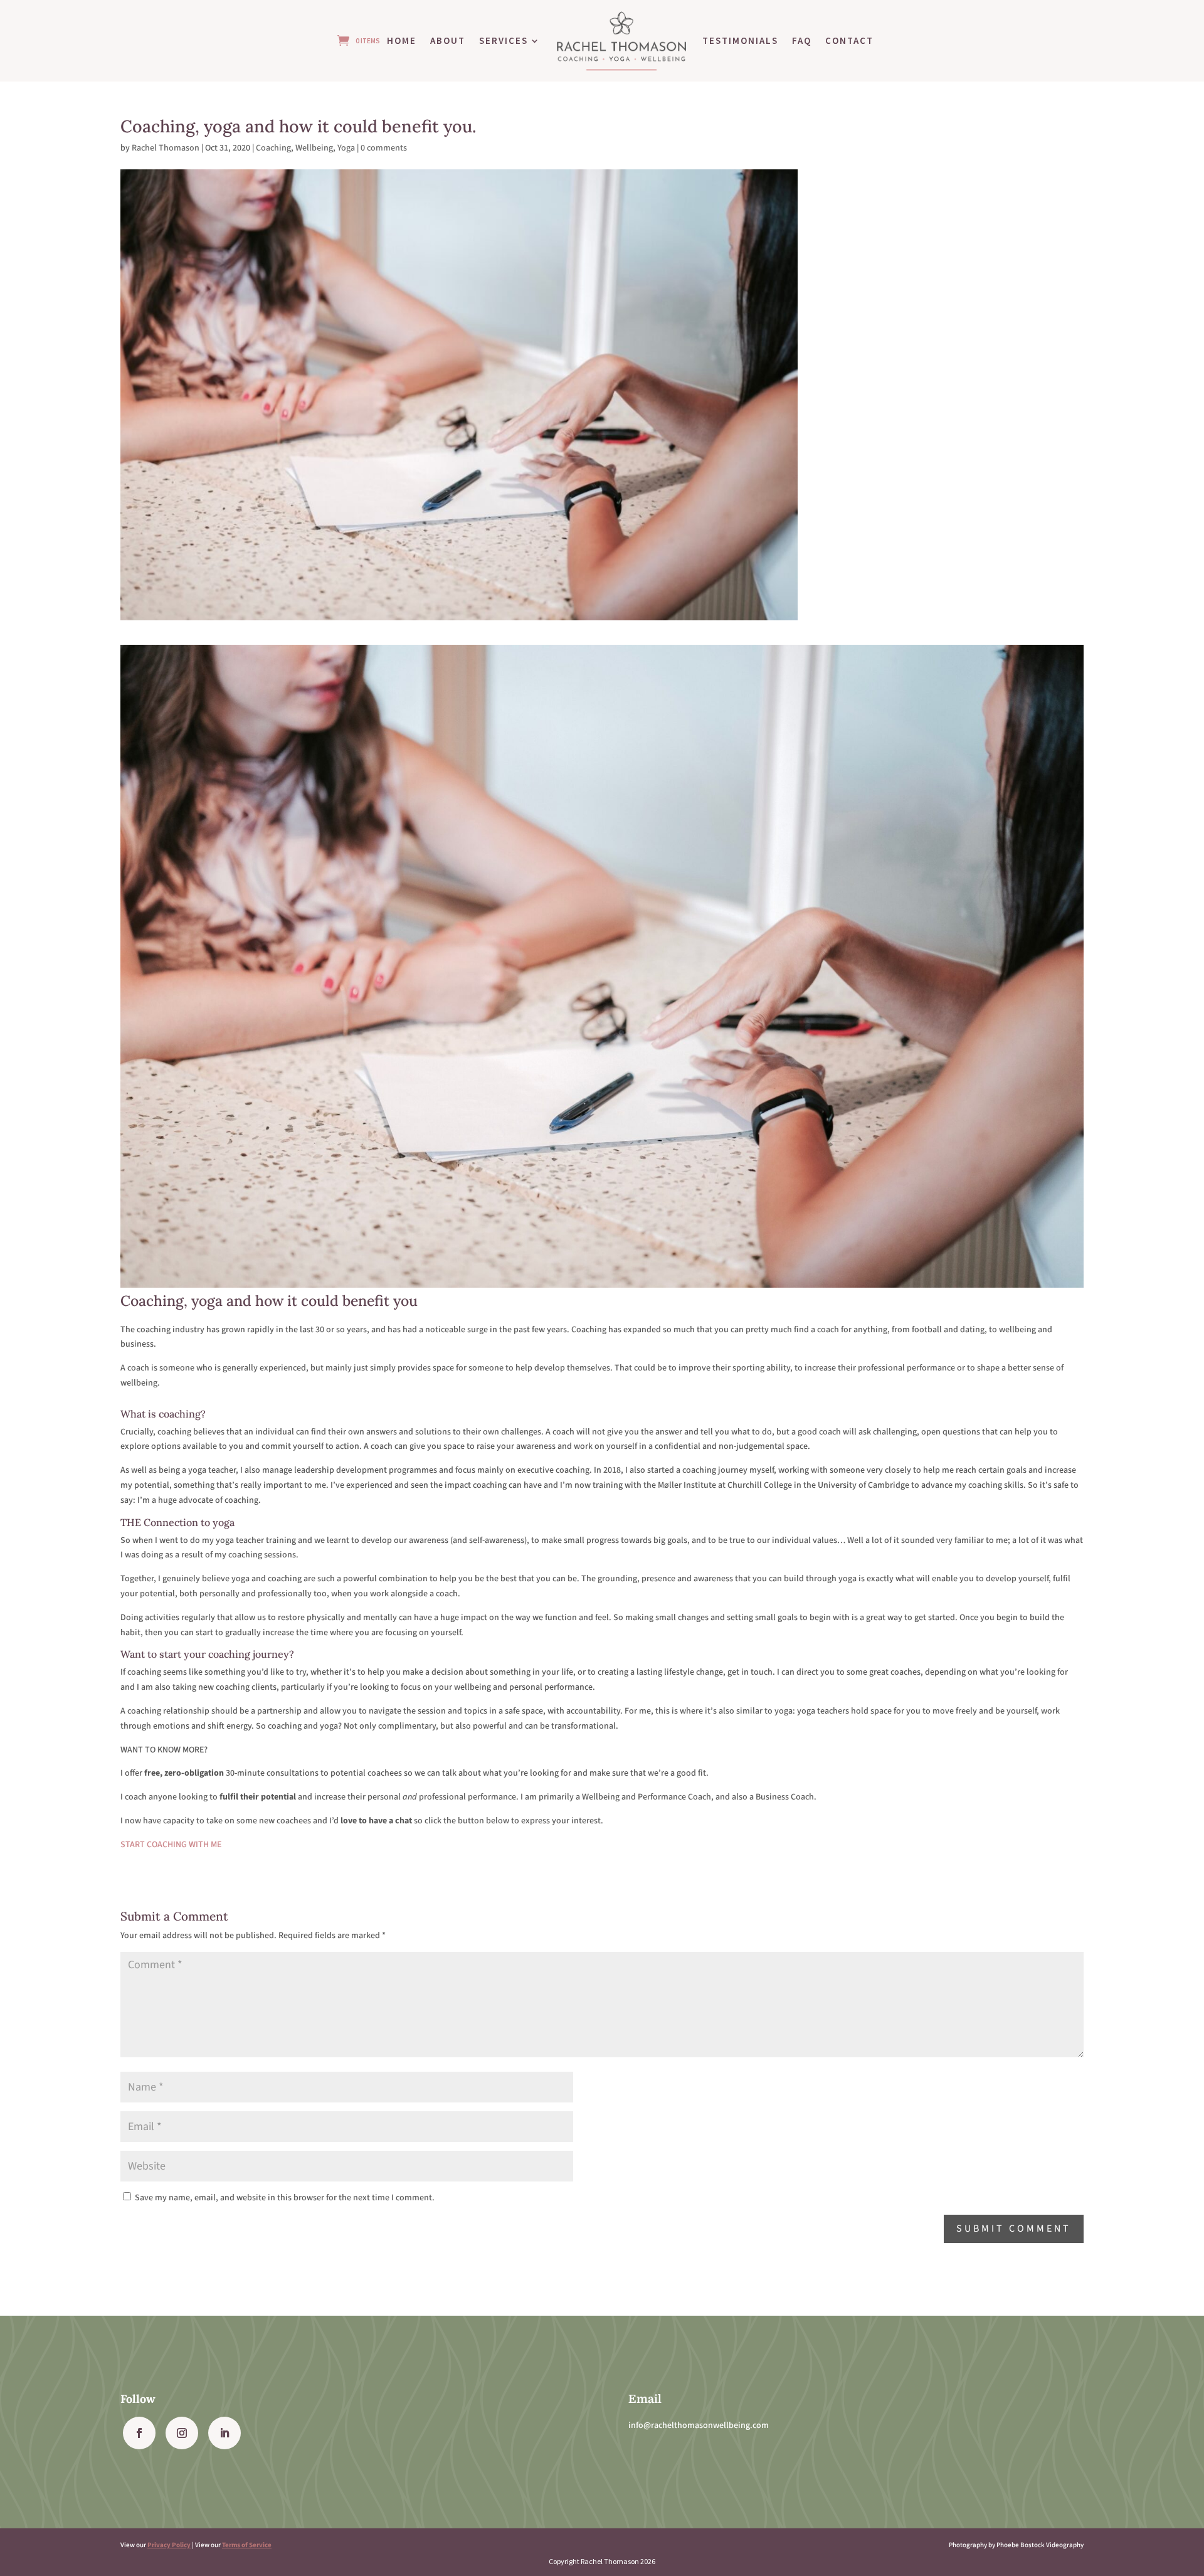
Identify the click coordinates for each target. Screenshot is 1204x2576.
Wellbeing (314, 148)
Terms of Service (247, 2545)
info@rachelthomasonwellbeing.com (699, 2425)
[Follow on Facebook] (139, 2433)
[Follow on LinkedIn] (224, 2433)
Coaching (273, 148)
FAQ (802, 40)
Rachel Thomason (166, 148)
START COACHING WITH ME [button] (171, 1845)
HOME (402, 40)
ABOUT (448, 40)
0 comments (384, 148)
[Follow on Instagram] (182, 2433)
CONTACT (849, 40)
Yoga (346, 148)
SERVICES (504, 40)
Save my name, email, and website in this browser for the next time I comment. (285, 2198)
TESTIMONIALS (740, 40)
